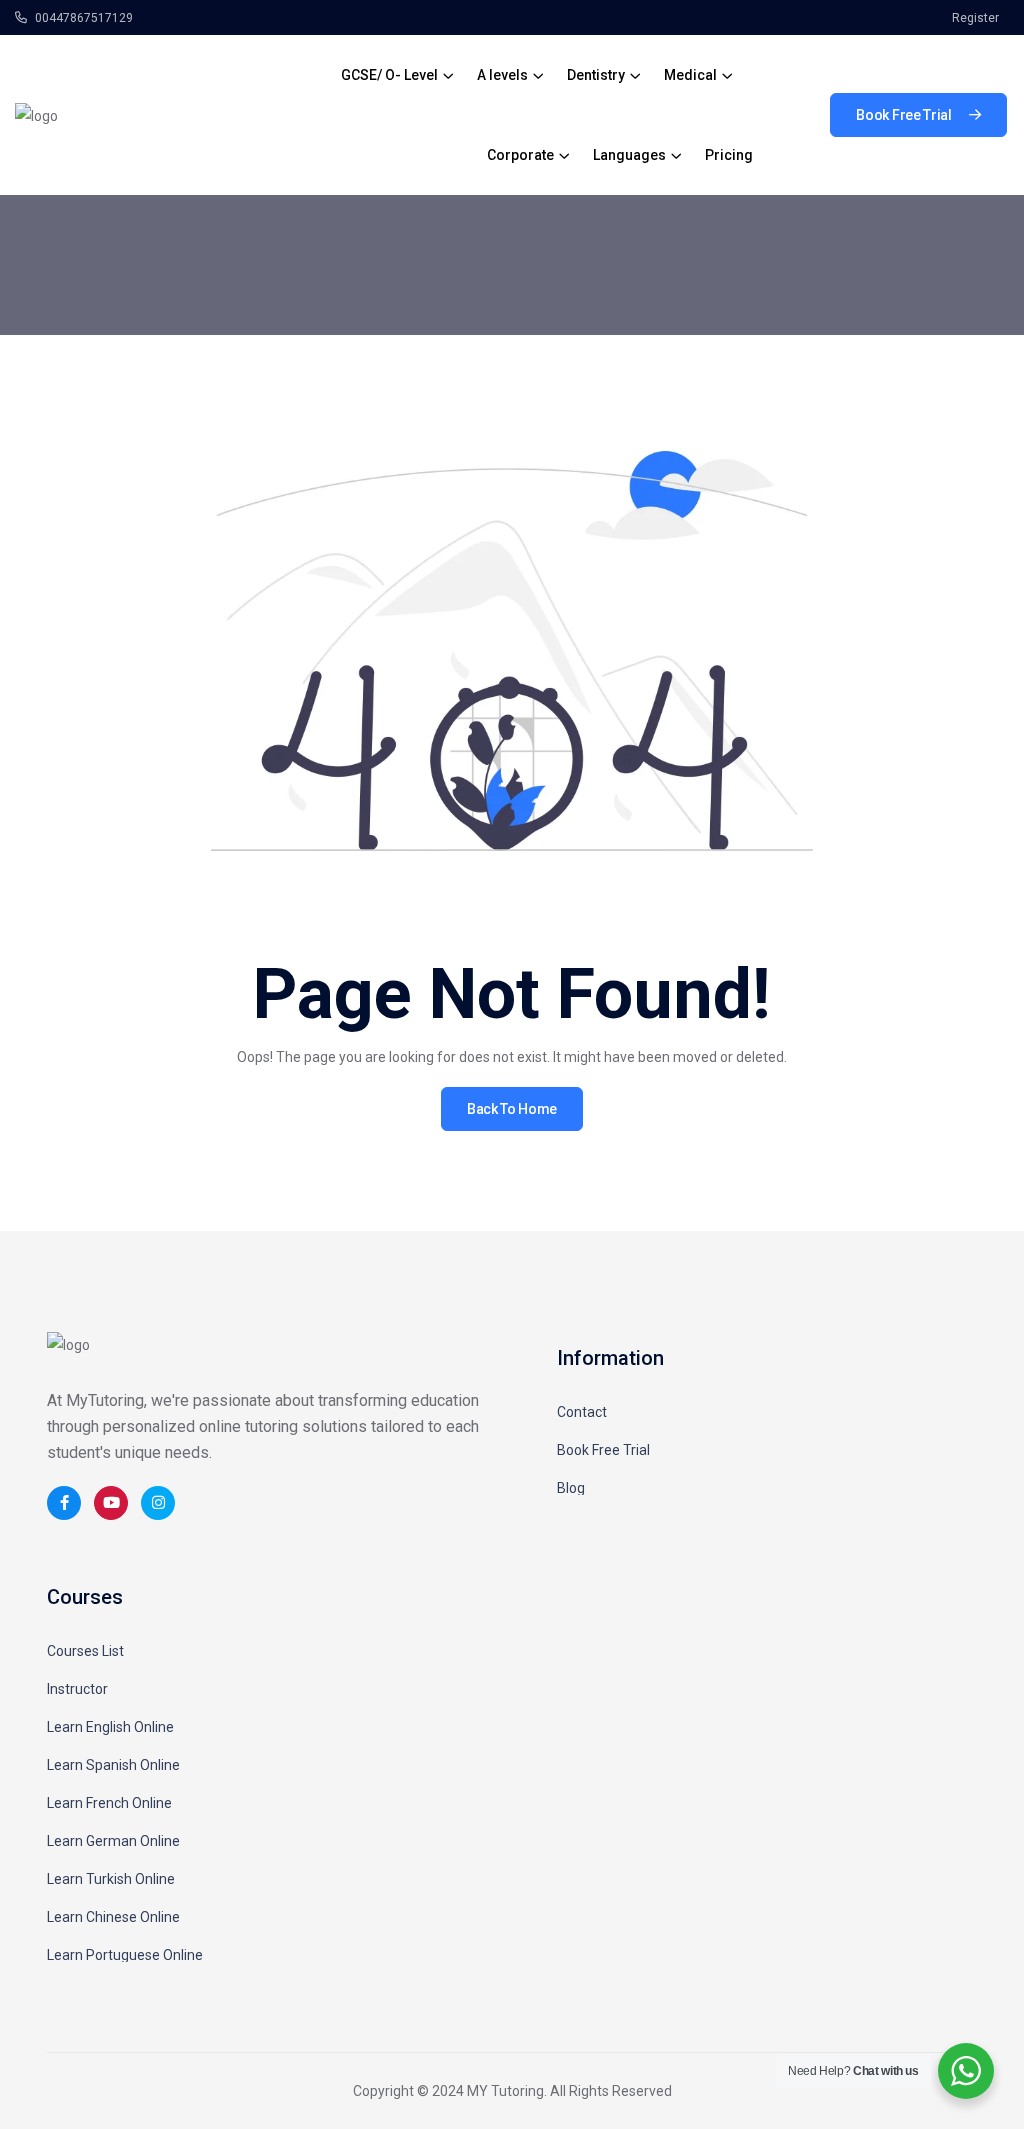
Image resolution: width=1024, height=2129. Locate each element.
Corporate (520, 155)
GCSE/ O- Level (389, 75)
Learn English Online (110, 1727)
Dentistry (596, 75)
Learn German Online (113, 1841)
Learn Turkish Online (111, 1879)
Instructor (77, 1689)
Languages (629, 155)
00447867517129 (82, 18)
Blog (571, 1488)
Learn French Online (109, 1803)
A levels (502, 75)
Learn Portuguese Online (125, 1955)
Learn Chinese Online (113, 1917)
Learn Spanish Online (113, 1765)
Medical (690, 75)
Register (975, 18)
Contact (582, 1412)
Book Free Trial (603, 1450)
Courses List (85, 1651)
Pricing (729, 155)
